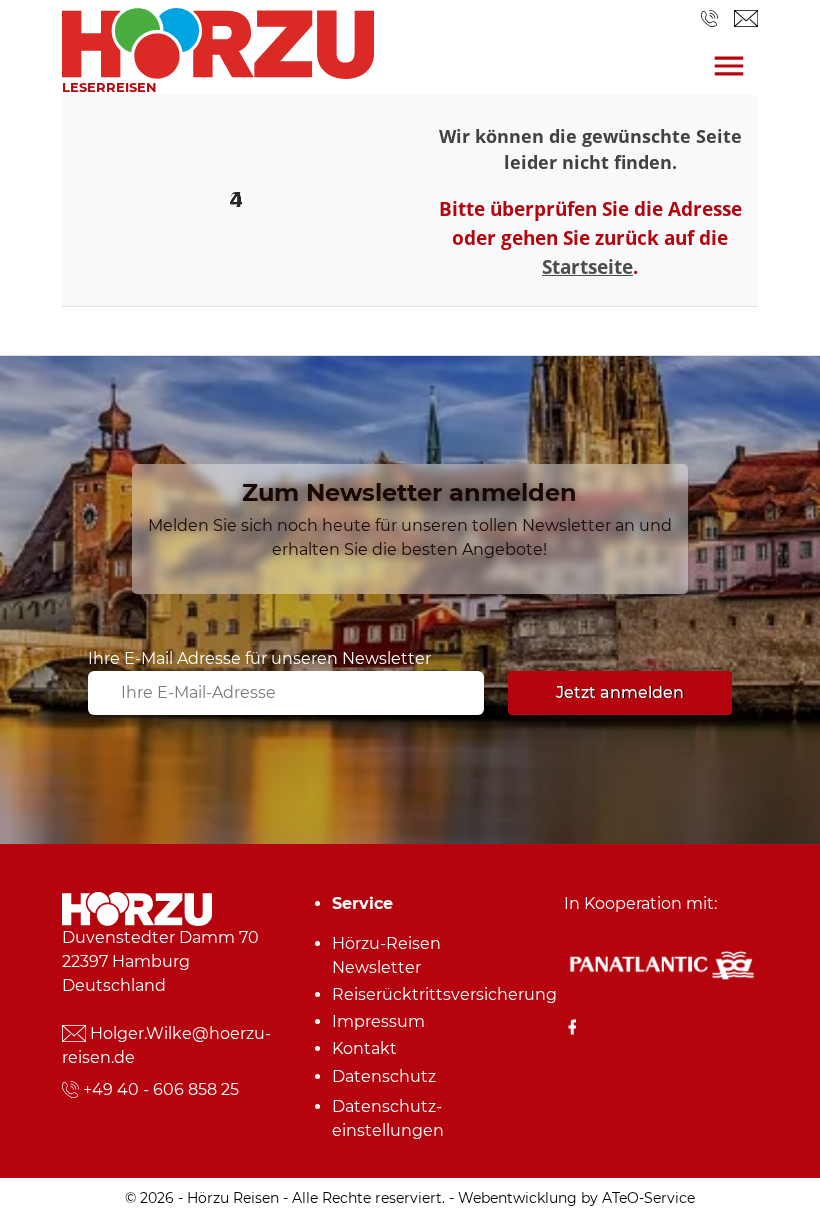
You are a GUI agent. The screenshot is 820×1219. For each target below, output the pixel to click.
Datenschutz (384, 1076)
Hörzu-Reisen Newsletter (386, 955)
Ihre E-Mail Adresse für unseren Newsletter (259, 658)
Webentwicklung (517, 1198)
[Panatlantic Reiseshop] (661, 963)
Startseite (587, 266)
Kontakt (364, 1048)
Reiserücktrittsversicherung (417, 994)
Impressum (378, 1021)
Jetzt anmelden (620, 692)
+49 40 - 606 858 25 (161, 1089)
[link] (218, 38)
